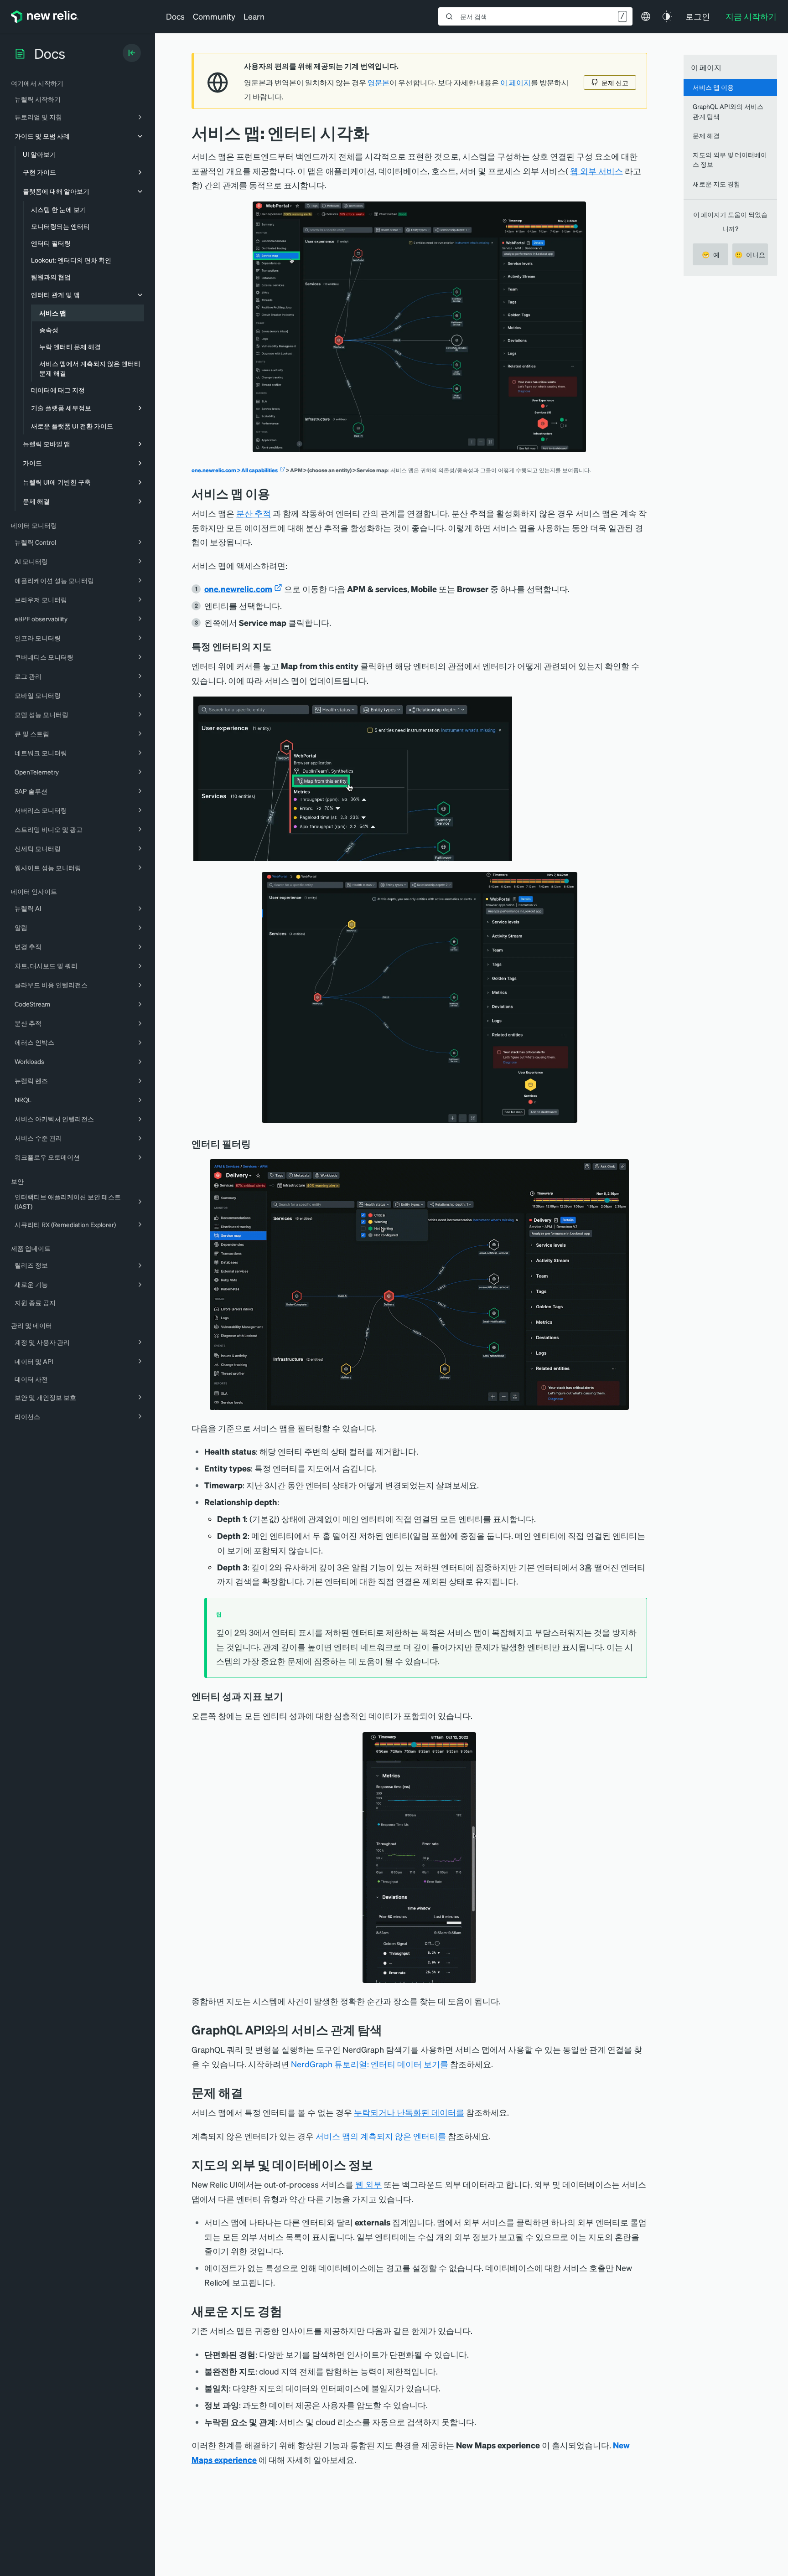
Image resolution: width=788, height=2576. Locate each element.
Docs (175, 16)
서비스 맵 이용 (713, 87)
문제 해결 (706, 135)
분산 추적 (254, 513)
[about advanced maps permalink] (289, 2311)
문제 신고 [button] (615, 83)
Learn (254, 16)
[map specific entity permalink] (278, 646)
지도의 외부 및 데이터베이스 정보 (730, 159)
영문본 (378, 83)
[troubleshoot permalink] (250, 2093)
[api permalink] (389, 2030)
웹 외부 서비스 (596, 171)
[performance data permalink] (290, 1696)
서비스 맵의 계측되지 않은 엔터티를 (381, 2136)
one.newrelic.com (238, 589)
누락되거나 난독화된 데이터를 (409, 2112)
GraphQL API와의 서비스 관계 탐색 (728, 111)
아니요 (750, 254)
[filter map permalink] (257, 1144)
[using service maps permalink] (277, 493)
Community (214, 16)
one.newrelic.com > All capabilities (235, 470)
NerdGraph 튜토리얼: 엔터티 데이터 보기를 (370, 2064)
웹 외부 (368, 2184)
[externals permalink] (380, 2165)
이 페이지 (516, 83)
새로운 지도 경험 (716, 184)
